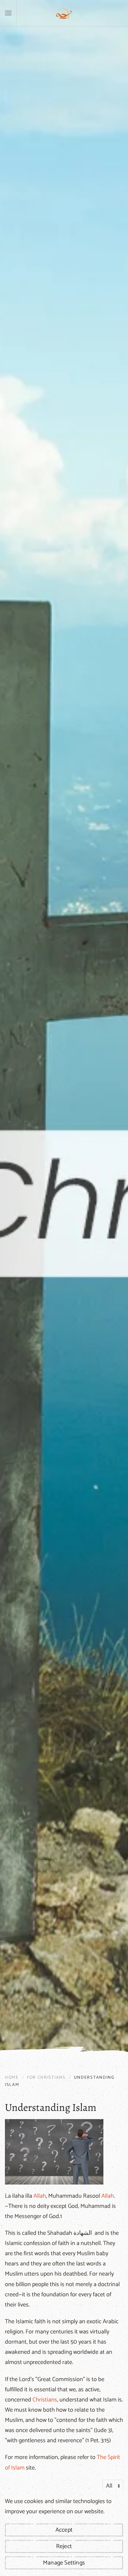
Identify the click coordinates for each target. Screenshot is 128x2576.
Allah (40, 2196)
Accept (64, 2530)
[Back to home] (64, 13)
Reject (64, 2546)
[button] (8, 13)
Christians (45, 2400)
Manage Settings (64, 2563)
